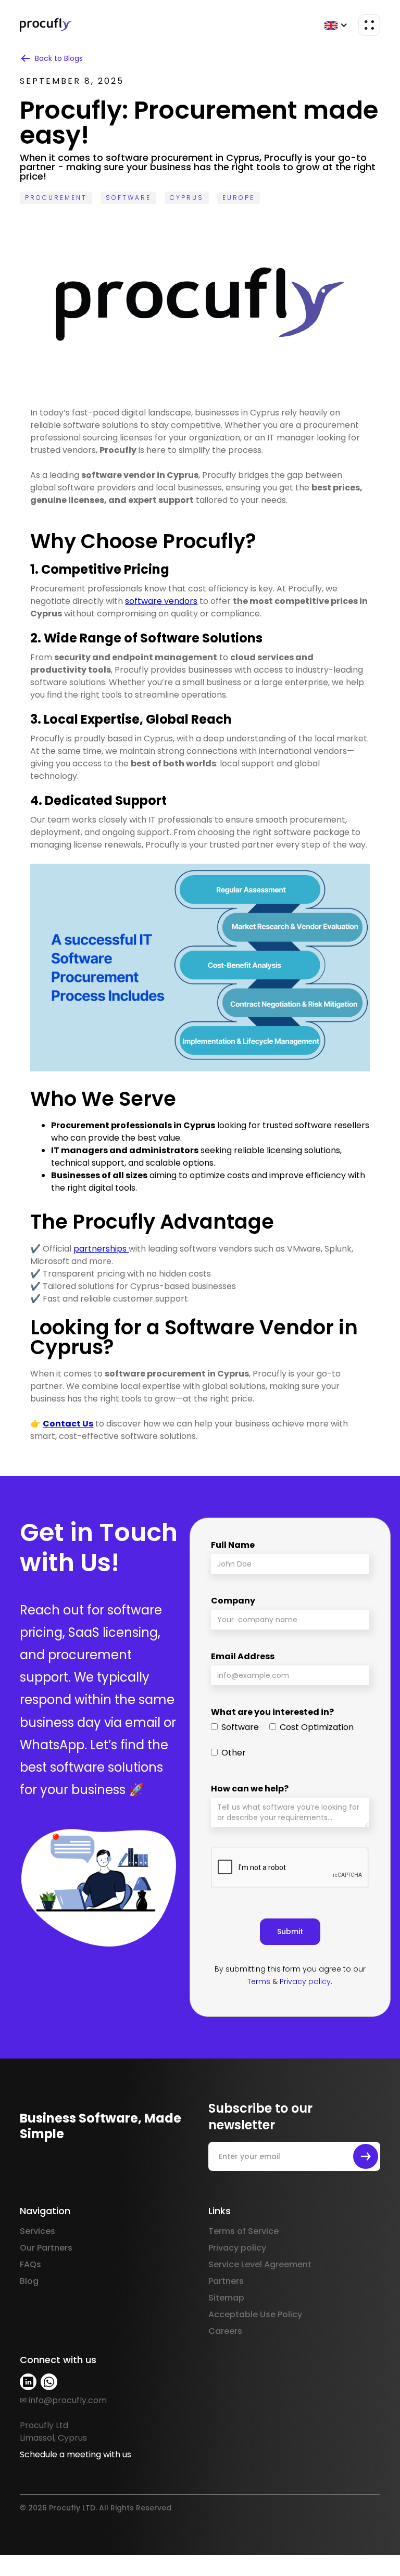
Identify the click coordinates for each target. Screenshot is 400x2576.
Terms (259, 1981)
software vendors (161, 601)
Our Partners (46, 2248)
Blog (29, 2281)
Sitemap (226, 2298)
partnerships (101, 1249)
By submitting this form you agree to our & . (290, 1975)
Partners (226, 2281)
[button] (336, 25)
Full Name (233, 1545)
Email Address (243, 1656)
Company (233, 1601)
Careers (225, 2331)
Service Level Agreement (260, 2264)
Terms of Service (243, 2231)
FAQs (30, 2264)
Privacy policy (305, 1981)
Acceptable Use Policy (255, 2314)
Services (37, 2231)
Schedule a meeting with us (76, 2454)
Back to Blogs (59, 58)
